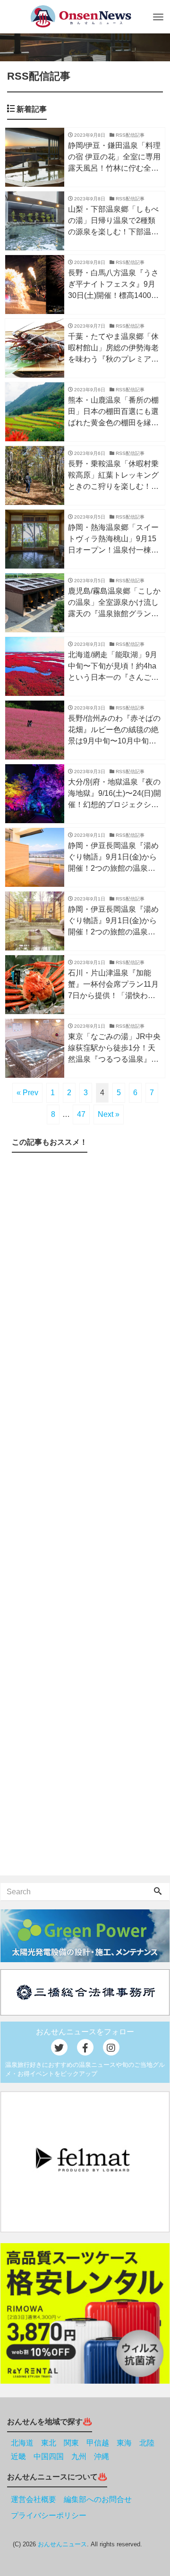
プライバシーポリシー (49, 2515)
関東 (71, 2443)
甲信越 (98, 2443)
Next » (109, 1114)
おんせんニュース (62, 2544)
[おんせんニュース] (81, 16)
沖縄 (102, 2456)
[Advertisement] (85, 1516)
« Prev (27, 1093)
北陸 (147, 2443)
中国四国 (49, 2456)
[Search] (158, 1892)
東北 (49, 2443)
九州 (79, 2456)
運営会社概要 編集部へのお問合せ (71, 2499)
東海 (124, 2443)
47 (81, 1114)
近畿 (18, 2456)
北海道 (22, 2443)
